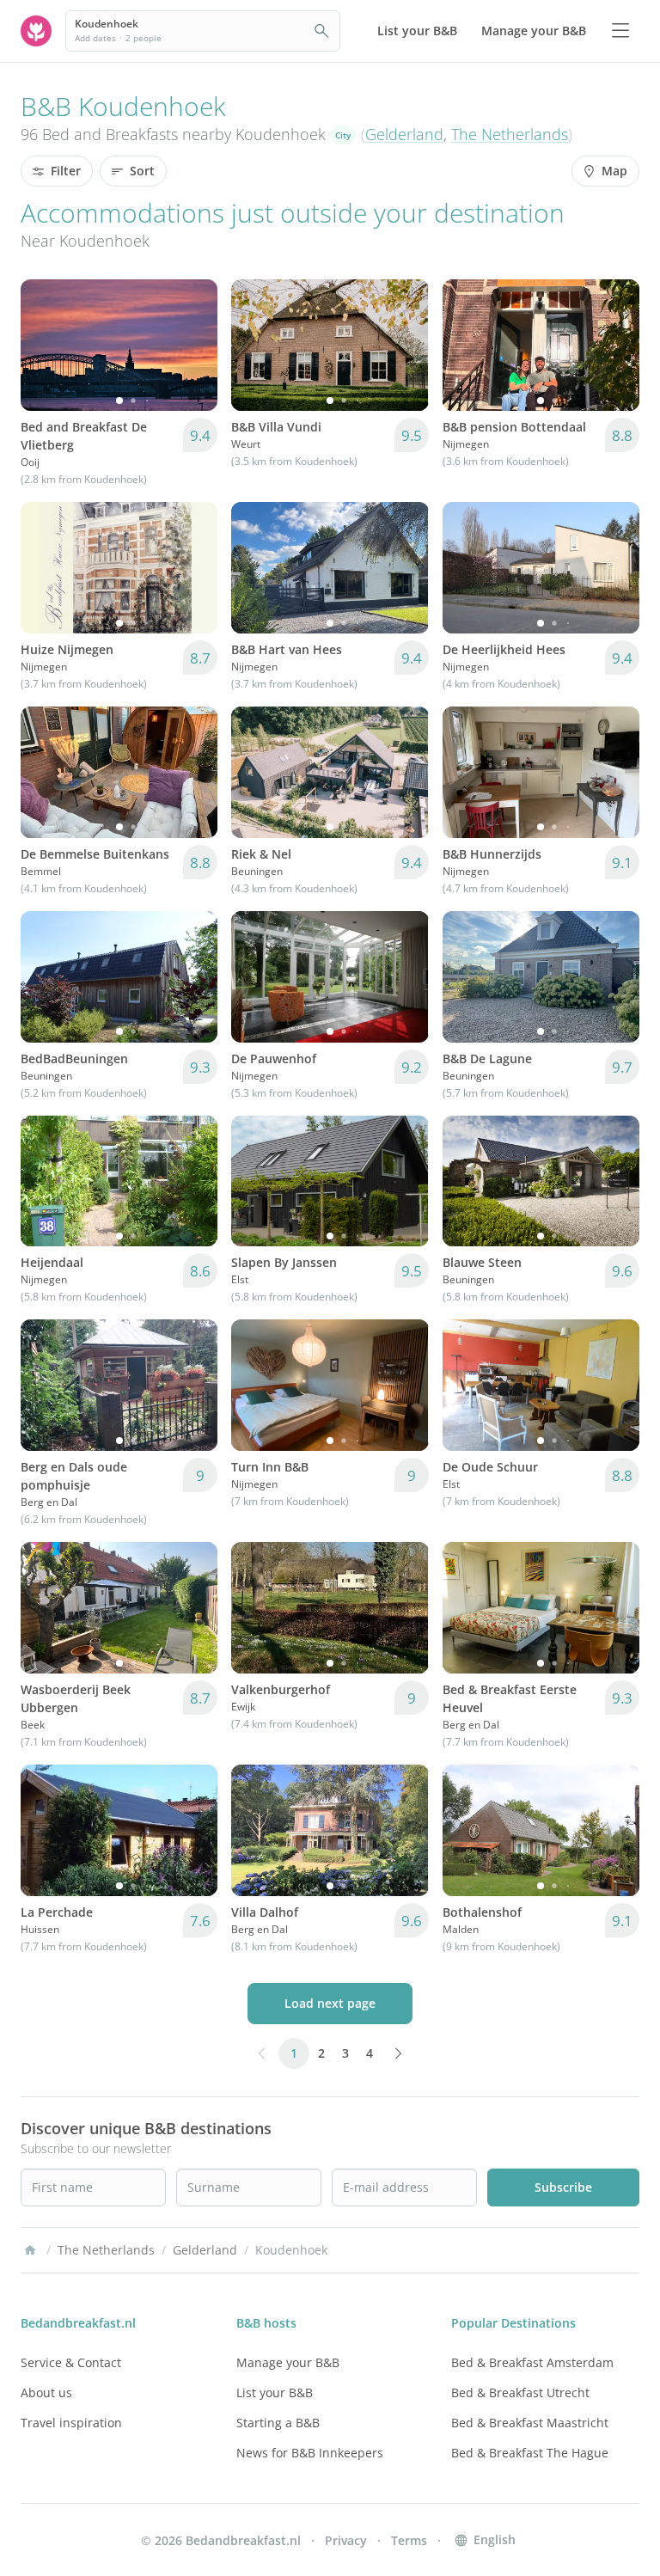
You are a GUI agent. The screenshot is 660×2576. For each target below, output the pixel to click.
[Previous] (45, 345)
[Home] (30, 2250)
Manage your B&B (288, 2362)
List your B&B (275, 2392)
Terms (409, 2540)
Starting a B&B (278, 2423)
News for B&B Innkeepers (310, 2453)
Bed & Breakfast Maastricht (530, 2423)
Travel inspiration (71, 2423)
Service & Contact (71, 2362)
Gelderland (404, 134)
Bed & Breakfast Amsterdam (532, 2362)
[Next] (193, 345)
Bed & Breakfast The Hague (530, 2453)
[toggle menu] (620, 31)
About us (46, 2392)
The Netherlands (510, 134)
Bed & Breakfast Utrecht (520, 2392)
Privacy (346, 2540)
